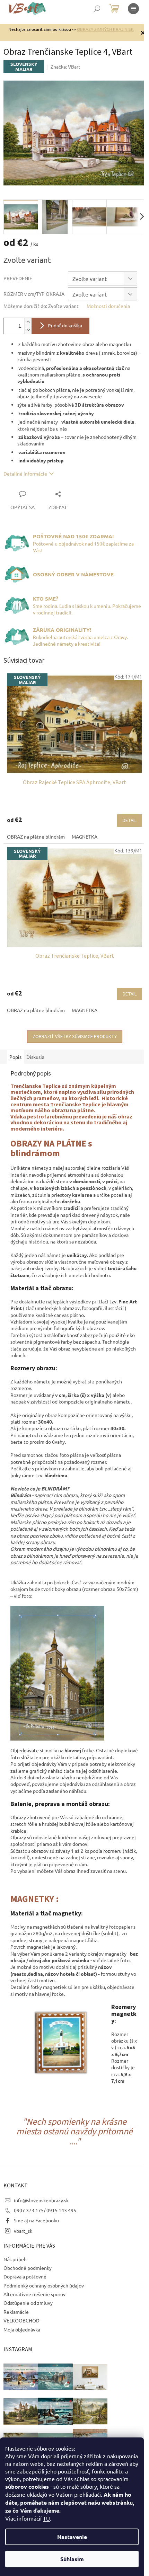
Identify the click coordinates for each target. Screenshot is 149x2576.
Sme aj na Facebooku (36, 2220)
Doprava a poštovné (25, 2276)
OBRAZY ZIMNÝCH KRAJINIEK (105, 29)
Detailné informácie (25, 473)
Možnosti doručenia (108, 306)
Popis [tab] (15, 1057)
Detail (130, 821)
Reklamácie (16, 2312)
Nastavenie (72, 2537)
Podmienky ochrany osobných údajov (44, 2285)
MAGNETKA (85, 836)
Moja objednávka (22, 2329)
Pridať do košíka (65, 326)
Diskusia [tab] (35, 1057)
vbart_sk (23, 2231)
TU (46, 2518)
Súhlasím (72, 2559)
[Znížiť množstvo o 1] (28, 330)
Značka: (65, 67)
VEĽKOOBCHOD (21, 2320)
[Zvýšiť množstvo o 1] (28, 322)
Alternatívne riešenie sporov (34, 2294)
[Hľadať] (97, 9)
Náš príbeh (15, 2259)
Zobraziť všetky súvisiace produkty (75, 1037)
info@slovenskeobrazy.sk (41, 2200)
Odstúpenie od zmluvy (28, 2303)
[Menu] (133, 9)
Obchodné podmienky (28, 2268)
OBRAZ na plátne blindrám (36, 836)
